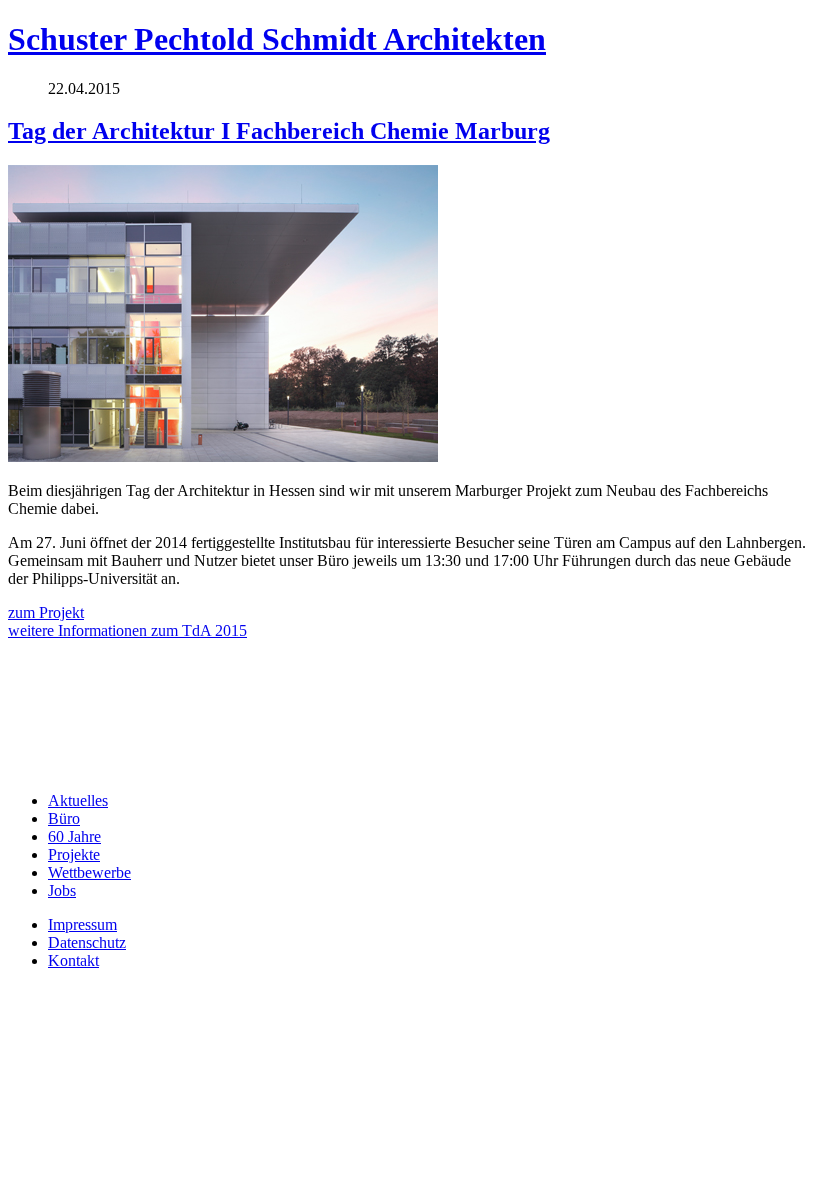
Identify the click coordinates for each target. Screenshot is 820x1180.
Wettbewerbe (89, 872)
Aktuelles (78, 800)
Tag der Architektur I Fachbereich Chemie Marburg (279, 131)
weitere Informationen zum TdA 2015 (127, 630)
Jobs (62, 890)
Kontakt (73, 960)
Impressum (82, 924)
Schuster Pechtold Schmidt (277, 39)
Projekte (74, 854)
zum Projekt (46, 612)
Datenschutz (87, 942)
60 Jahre (74, 836)
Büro (64, 818)
